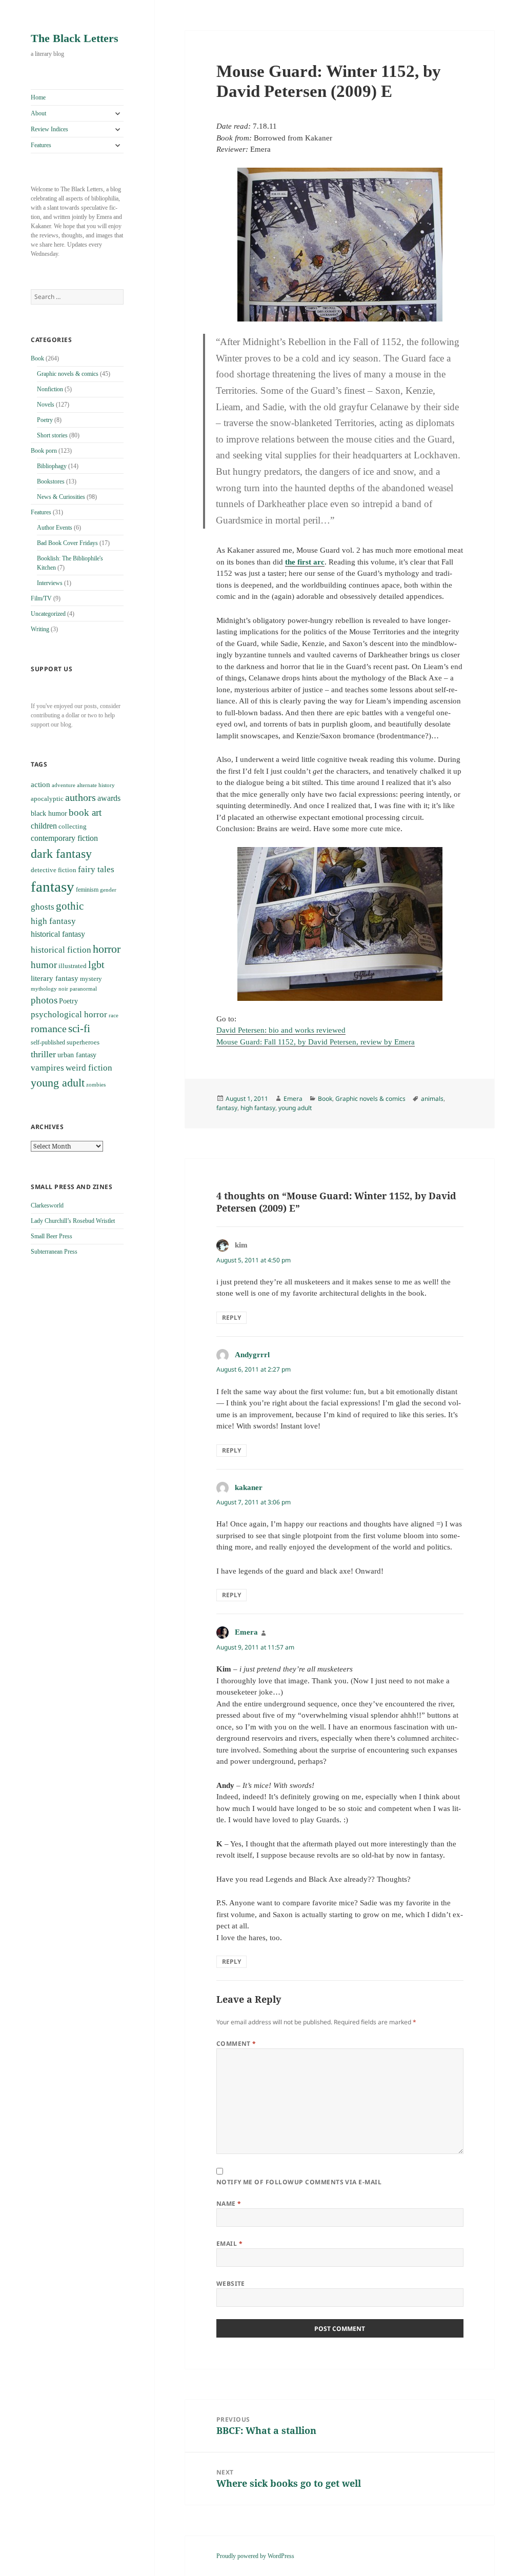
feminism (87, 890)
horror (107, 949)
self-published (48, 1042)
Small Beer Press (52, 1236)
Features (41, 145)
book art (85, 812)
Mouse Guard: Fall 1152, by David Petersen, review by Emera (316, 1042)
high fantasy (53, 921)
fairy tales (96, 869)
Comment (236, 2044)
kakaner (249, 1487)
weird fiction (89, 1068)
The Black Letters (75, 38)
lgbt (96, 964)
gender (108, 890)
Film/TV (41, 598)
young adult (58, 1083)
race (114, 1015)
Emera (293, 1099)
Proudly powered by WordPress (255, 2556)
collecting (73, 827)
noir (63, 989)
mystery (91, 979)
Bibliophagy (52, 466)
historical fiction (61, 950)
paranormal (83, 989)
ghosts (43, 907)
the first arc (305, 562)
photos (44, 1000)
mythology (44, 989)
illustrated (73, 966)
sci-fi (79, 1029)
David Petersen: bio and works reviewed (281, 1030)
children (44, 826)
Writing (40, 629)
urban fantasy (77, 1055)
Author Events (55, 528)
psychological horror (69, 1014)
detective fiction (54, 870)
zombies (96, 1085)
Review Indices (49, 129)
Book (37, 358)
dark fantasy (61, 853)
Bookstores (51, 481)
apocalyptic (47, 799)
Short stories (52, 435)
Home (38, 97)
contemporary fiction (64, 838)
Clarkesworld (47, 1205)
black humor (49, 813)
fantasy (53, 887)
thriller (43, 1054)
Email (229, 2243)
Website (231, 2283)
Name (229, 2203)
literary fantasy (55, 978)
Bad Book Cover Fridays (67, 543)
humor (44, 965)
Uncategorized (48, 614)
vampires (47, 1068)
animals (432, 1099)
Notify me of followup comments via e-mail (299, 2182)
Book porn (44, 451)
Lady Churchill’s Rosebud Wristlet (73, 1221)
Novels (46, 405)
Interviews (50, 583)
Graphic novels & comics (68, 374)
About (38, 113)
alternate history (96, 785)
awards (109, 798)
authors (80, 797)
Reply (231, 1317)
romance (49, 1029)
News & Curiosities (61, 497)
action (41, 784)
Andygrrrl (252, 1355)
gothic (70, 906)
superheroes (83, 1042)
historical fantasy (58, 934)
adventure (64, 785)
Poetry (45, 420)
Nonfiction (50, 389)
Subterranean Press (54, 1252)
